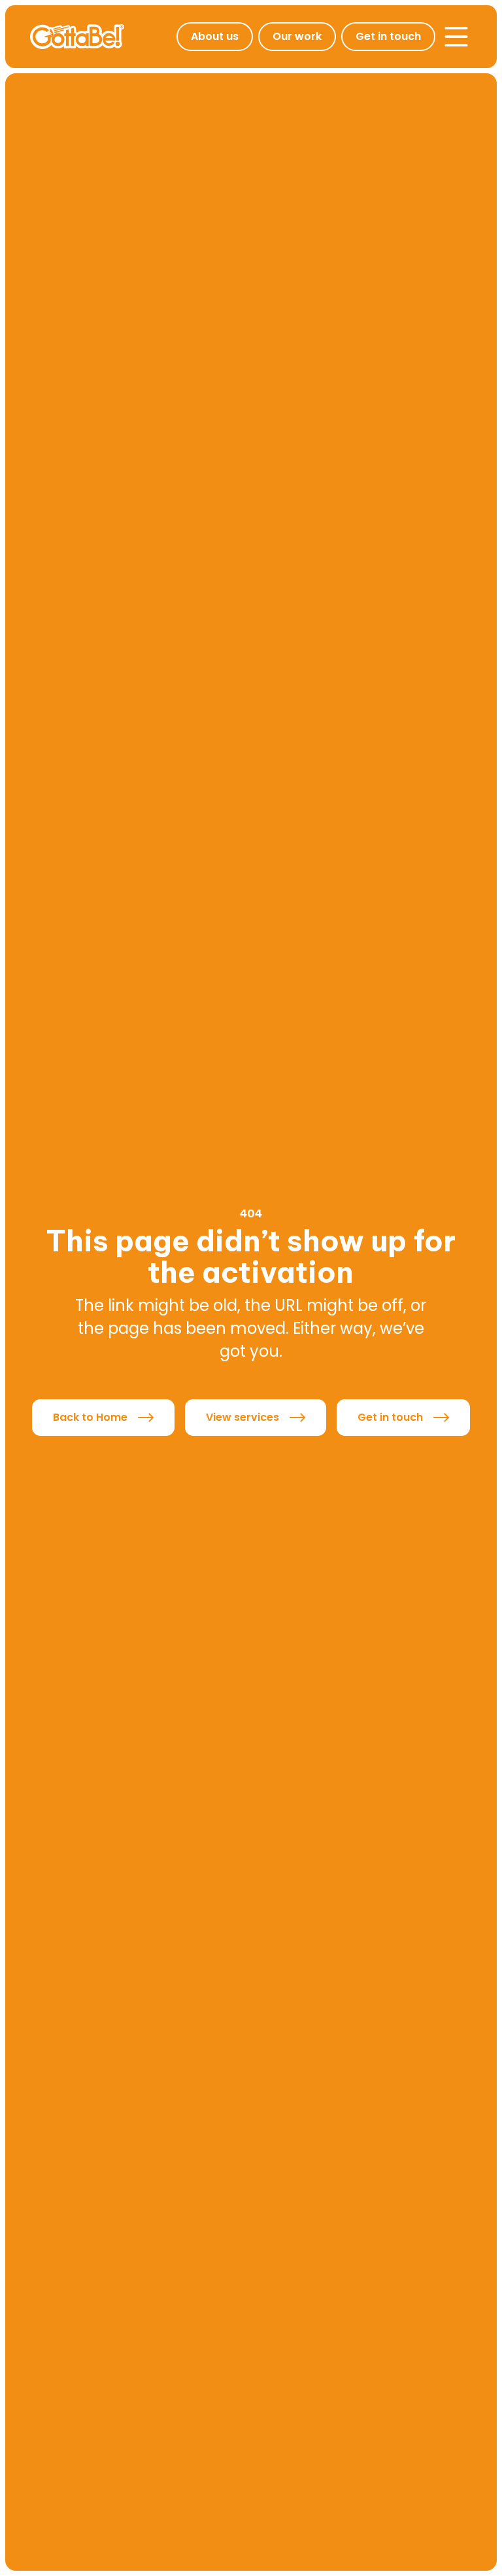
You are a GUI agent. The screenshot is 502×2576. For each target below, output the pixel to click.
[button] (456, 37)
